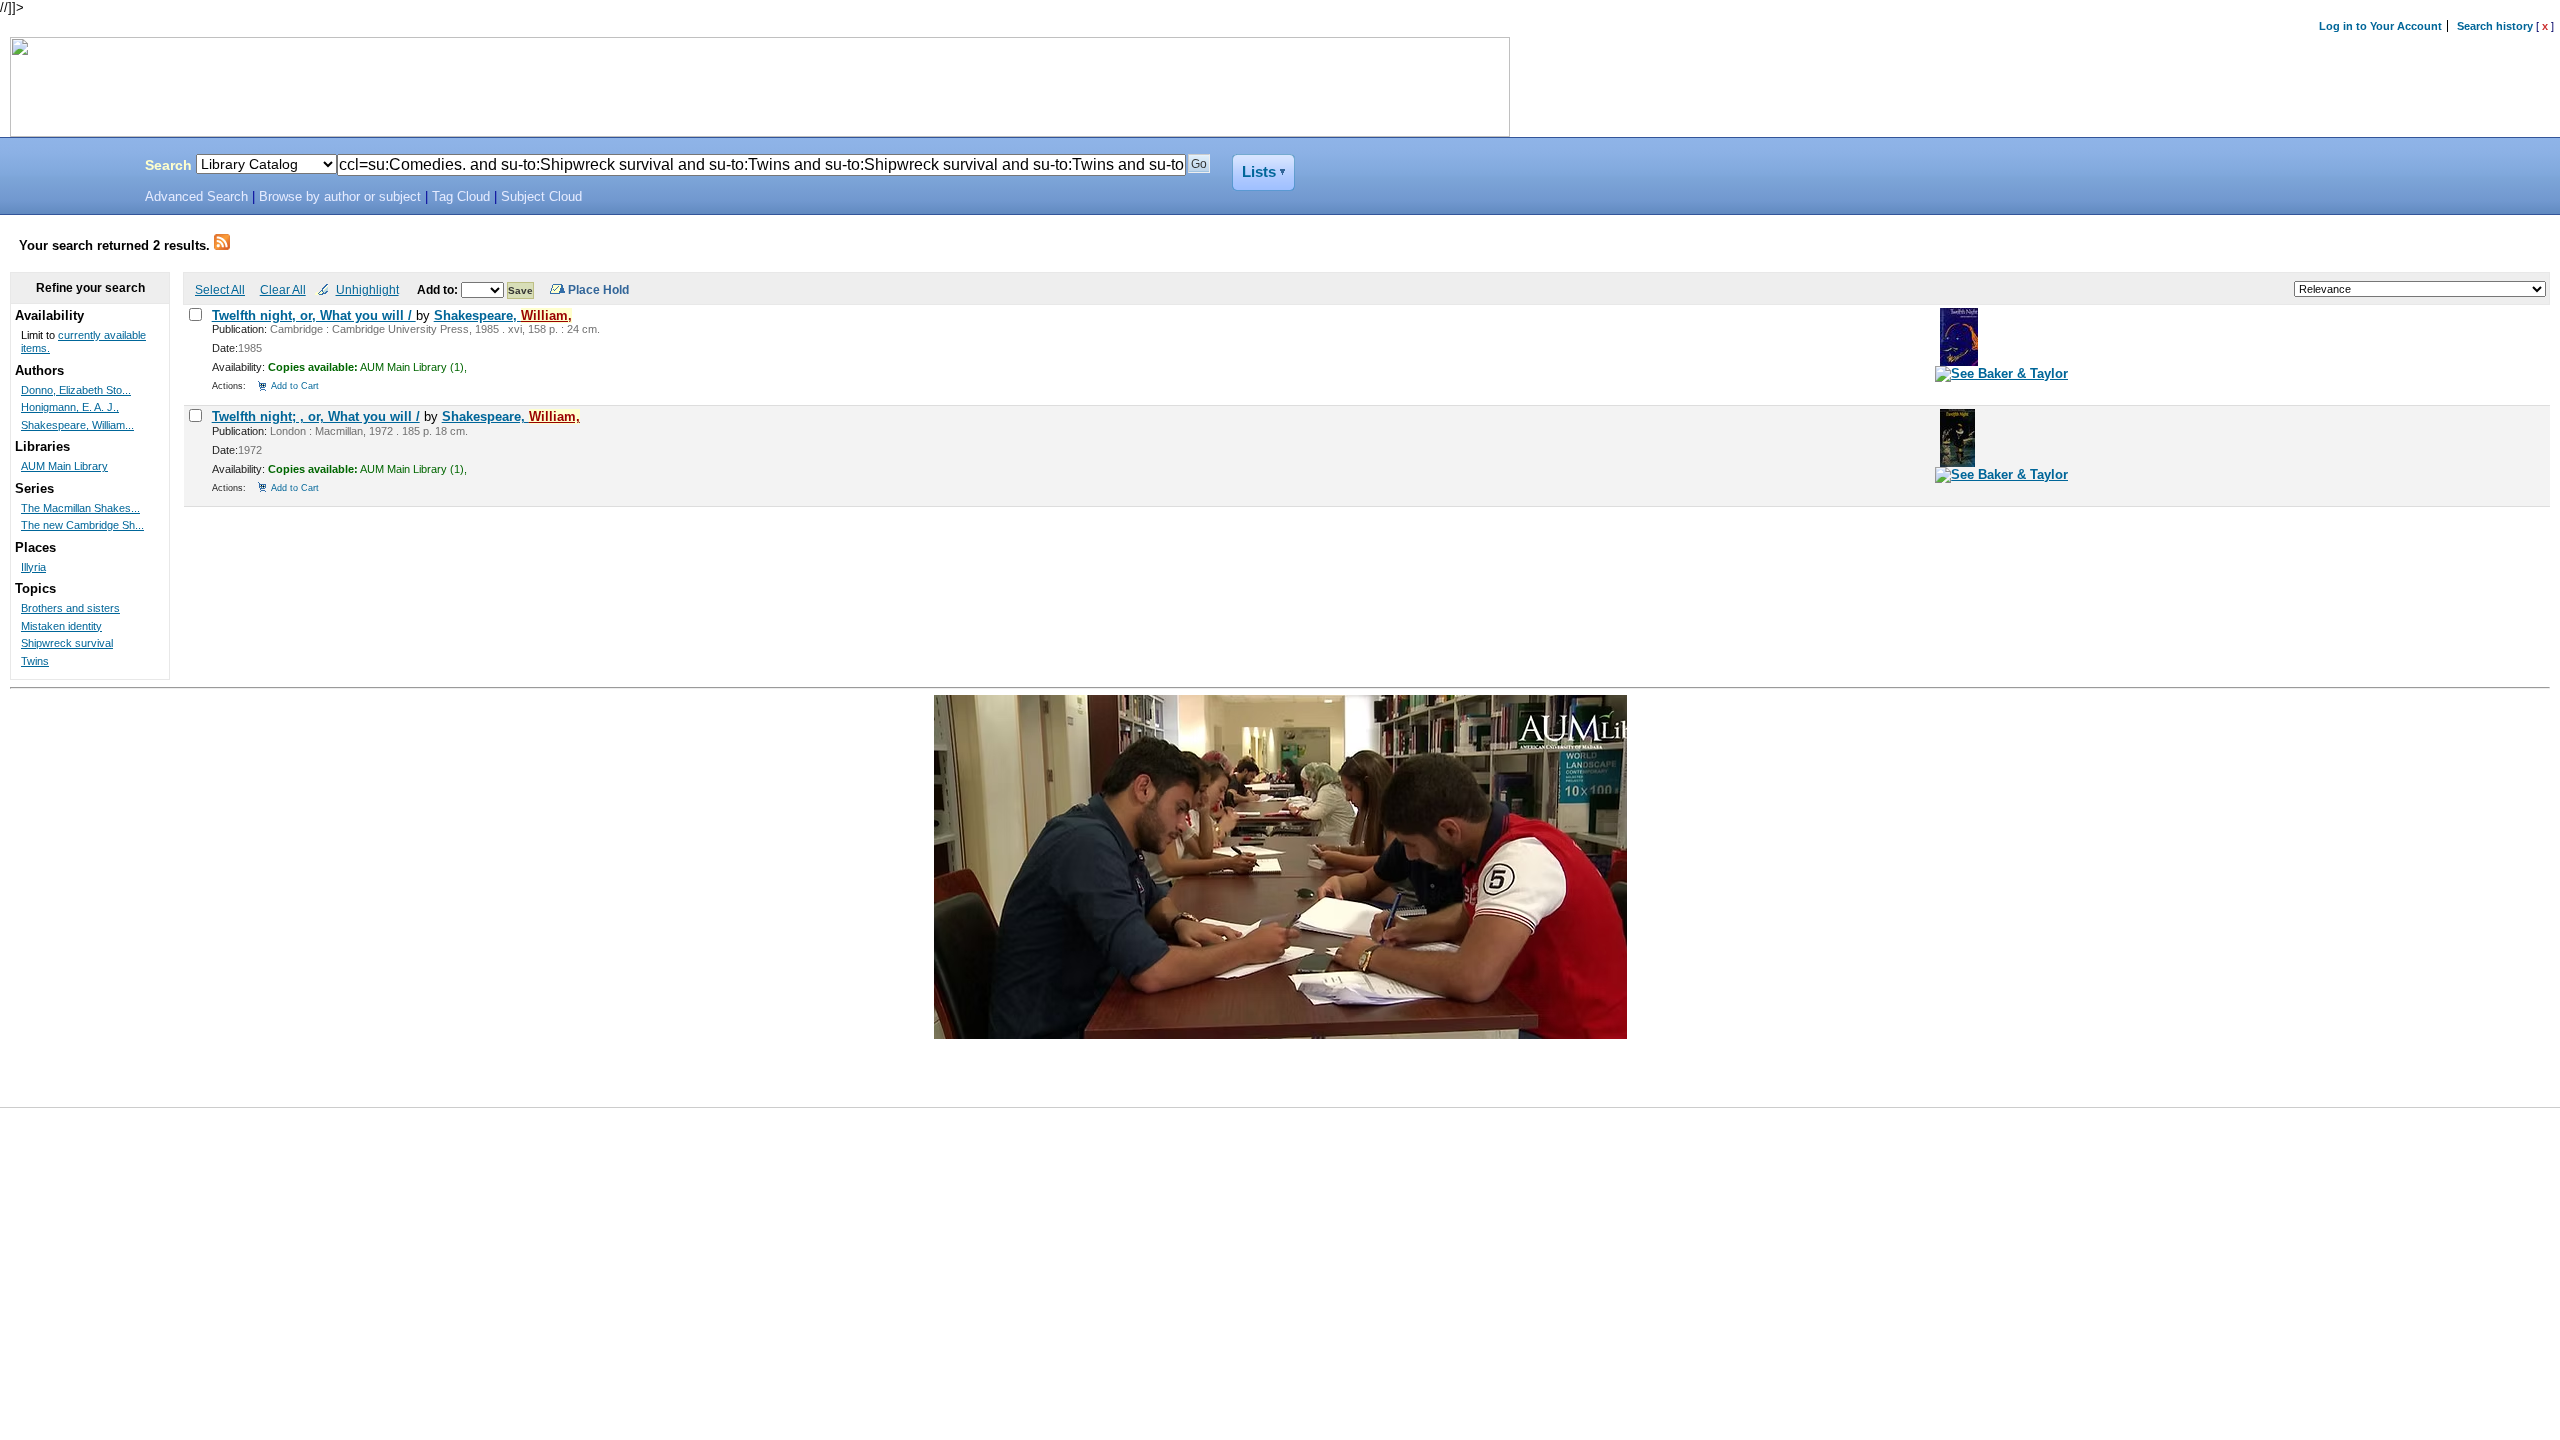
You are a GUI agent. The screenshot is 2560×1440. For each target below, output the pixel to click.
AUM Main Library (64, 466)
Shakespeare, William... (77, 425)
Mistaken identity (61, 626)
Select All (220, 289)
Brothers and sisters (70, 608)
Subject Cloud (541, 197)
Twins (35, 661)
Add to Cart (295, 385)
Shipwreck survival (67, 643)
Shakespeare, (503, 315)
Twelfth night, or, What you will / (314, 315)
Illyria (33, 567)
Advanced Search (196, 197)
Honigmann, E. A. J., (70, 407)
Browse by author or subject (340, 197)
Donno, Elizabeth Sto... (76, 390)
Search (168, 165)
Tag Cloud (461, 197)
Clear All (283, 289)
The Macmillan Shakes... (80, 508)
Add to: (439, 289)
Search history (2495, 26)
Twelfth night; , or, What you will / (316, 416)
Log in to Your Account (2380, 26)
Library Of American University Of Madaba (67, 168)
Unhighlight (367, 289)
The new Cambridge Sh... (82, 525)
